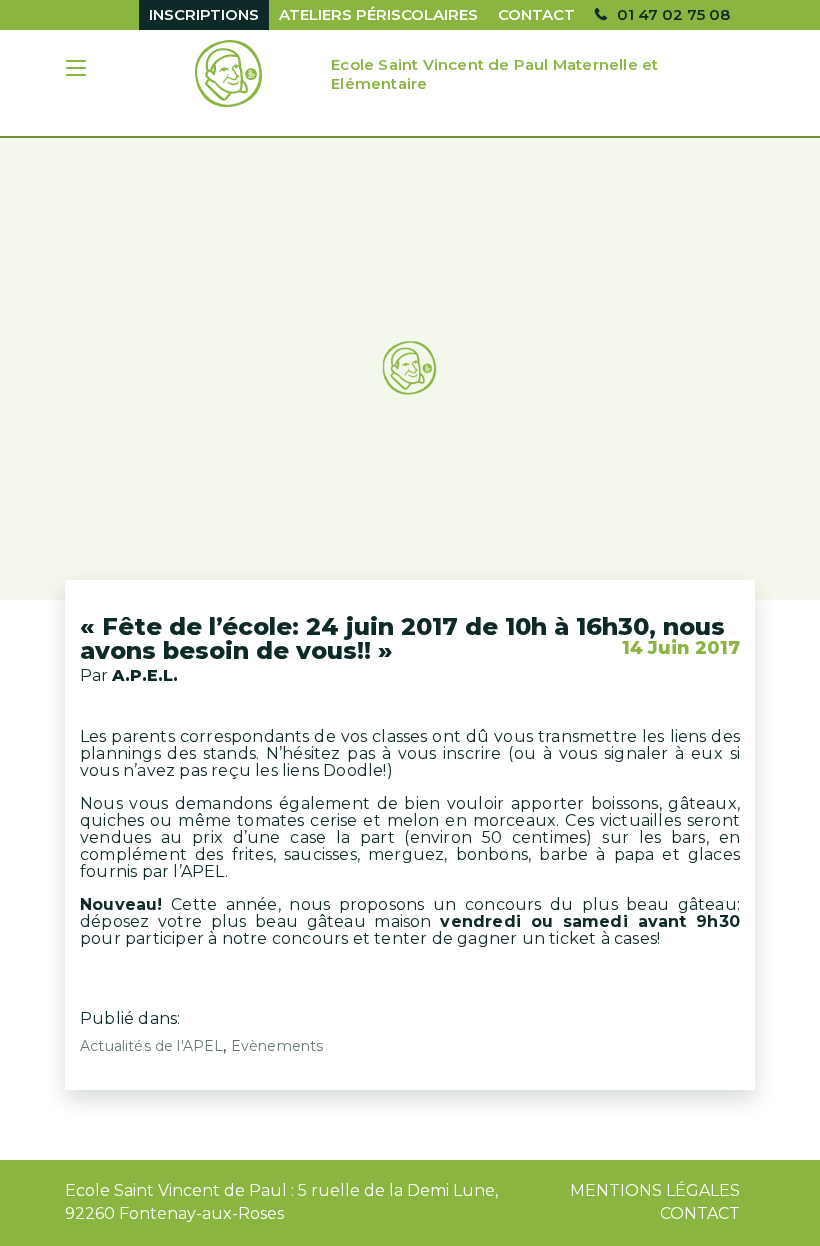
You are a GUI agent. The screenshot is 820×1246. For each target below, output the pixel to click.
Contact (536, 14)
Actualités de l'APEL (151, 1046)
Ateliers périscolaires (378, 14)
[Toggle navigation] (78, 70)
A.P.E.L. (145, 675)
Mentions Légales (655, 1190)
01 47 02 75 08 (673, 14)
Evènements (277, 1046)
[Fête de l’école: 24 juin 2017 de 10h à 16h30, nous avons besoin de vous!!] (410, 369)
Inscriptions (204, 14)
